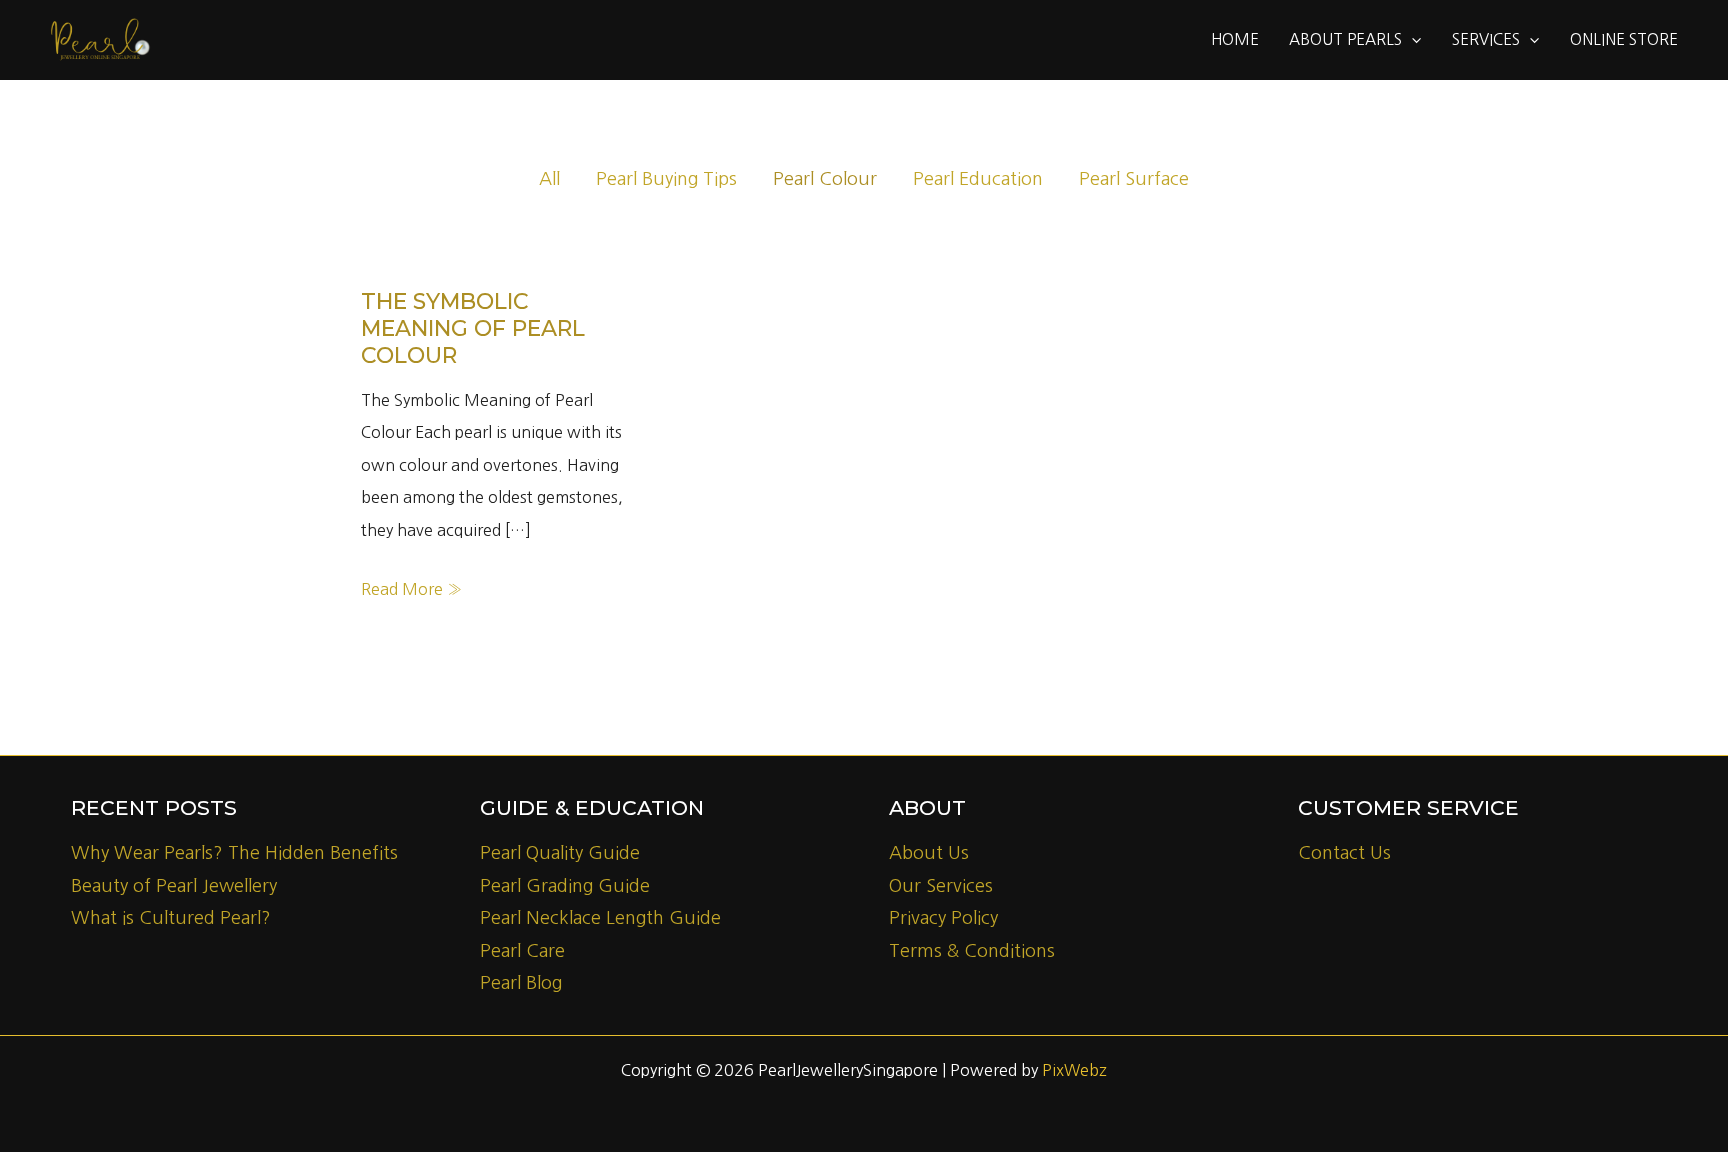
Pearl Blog (521, 983)
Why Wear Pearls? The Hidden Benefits (234, 853)
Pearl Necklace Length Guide (600, 918)
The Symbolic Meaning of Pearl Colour (473, 328)
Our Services (941, 886)
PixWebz (1074, 1070)
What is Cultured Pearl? (171, 918)
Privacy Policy (943, 918)
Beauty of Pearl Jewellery (174, 886)
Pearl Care (522, 951)
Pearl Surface (1134, 179)
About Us (929, 853)
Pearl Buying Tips (666, 179)
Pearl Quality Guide (560, 853)
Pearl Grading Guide (565, 886)
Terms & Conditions (972, 951)
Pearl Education (978, 179)
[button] (1411, 40)
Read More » (411, 592)
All (549, 179)
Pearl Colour (825, 179)
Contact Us (1344, 853)
